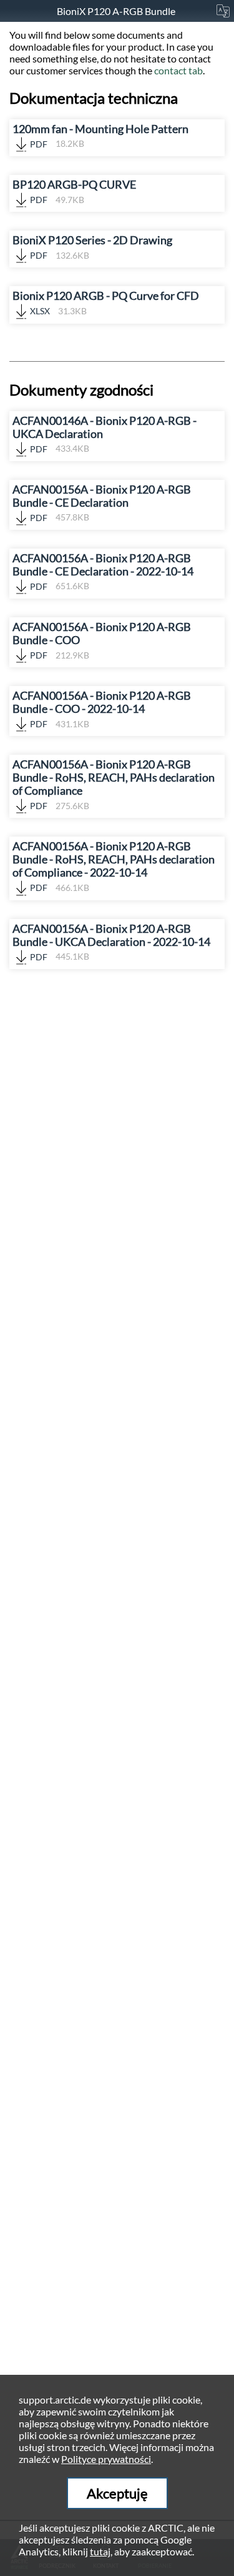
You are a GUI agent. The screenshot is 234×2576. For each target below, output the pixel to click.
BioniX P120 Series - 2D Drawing (92, 247)
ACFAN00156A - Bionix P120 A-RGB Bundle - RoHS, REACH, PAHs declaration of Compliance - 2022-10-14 (114, 866)
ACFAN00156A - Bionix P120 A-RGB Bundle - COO (102, 640)
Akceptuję (117, 2493)
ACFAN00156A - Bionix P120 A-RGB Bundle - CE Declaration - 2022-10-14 (103, 572)
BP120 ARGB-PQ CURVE (74, 191)
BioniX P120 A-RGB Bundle (117, 11)
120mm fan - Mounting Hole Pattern (100, 136)
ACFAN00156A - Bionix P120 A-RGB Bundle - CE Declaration (102, 503)
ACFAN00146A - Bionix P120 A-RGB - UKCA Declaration (105, 434)
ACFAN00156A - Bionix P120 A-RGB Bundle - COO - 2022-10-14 (102, 709)
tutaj (100, 2551)
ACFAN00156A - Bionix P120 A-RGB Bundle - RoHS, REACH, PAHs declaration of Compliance (114, 784)
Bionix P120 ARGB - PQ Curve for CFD (106, 303)
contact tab (178, 70)
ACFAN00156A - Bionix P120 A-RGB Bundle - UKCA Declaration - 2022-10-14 (111, 942)
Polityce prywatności (106, 2459)
